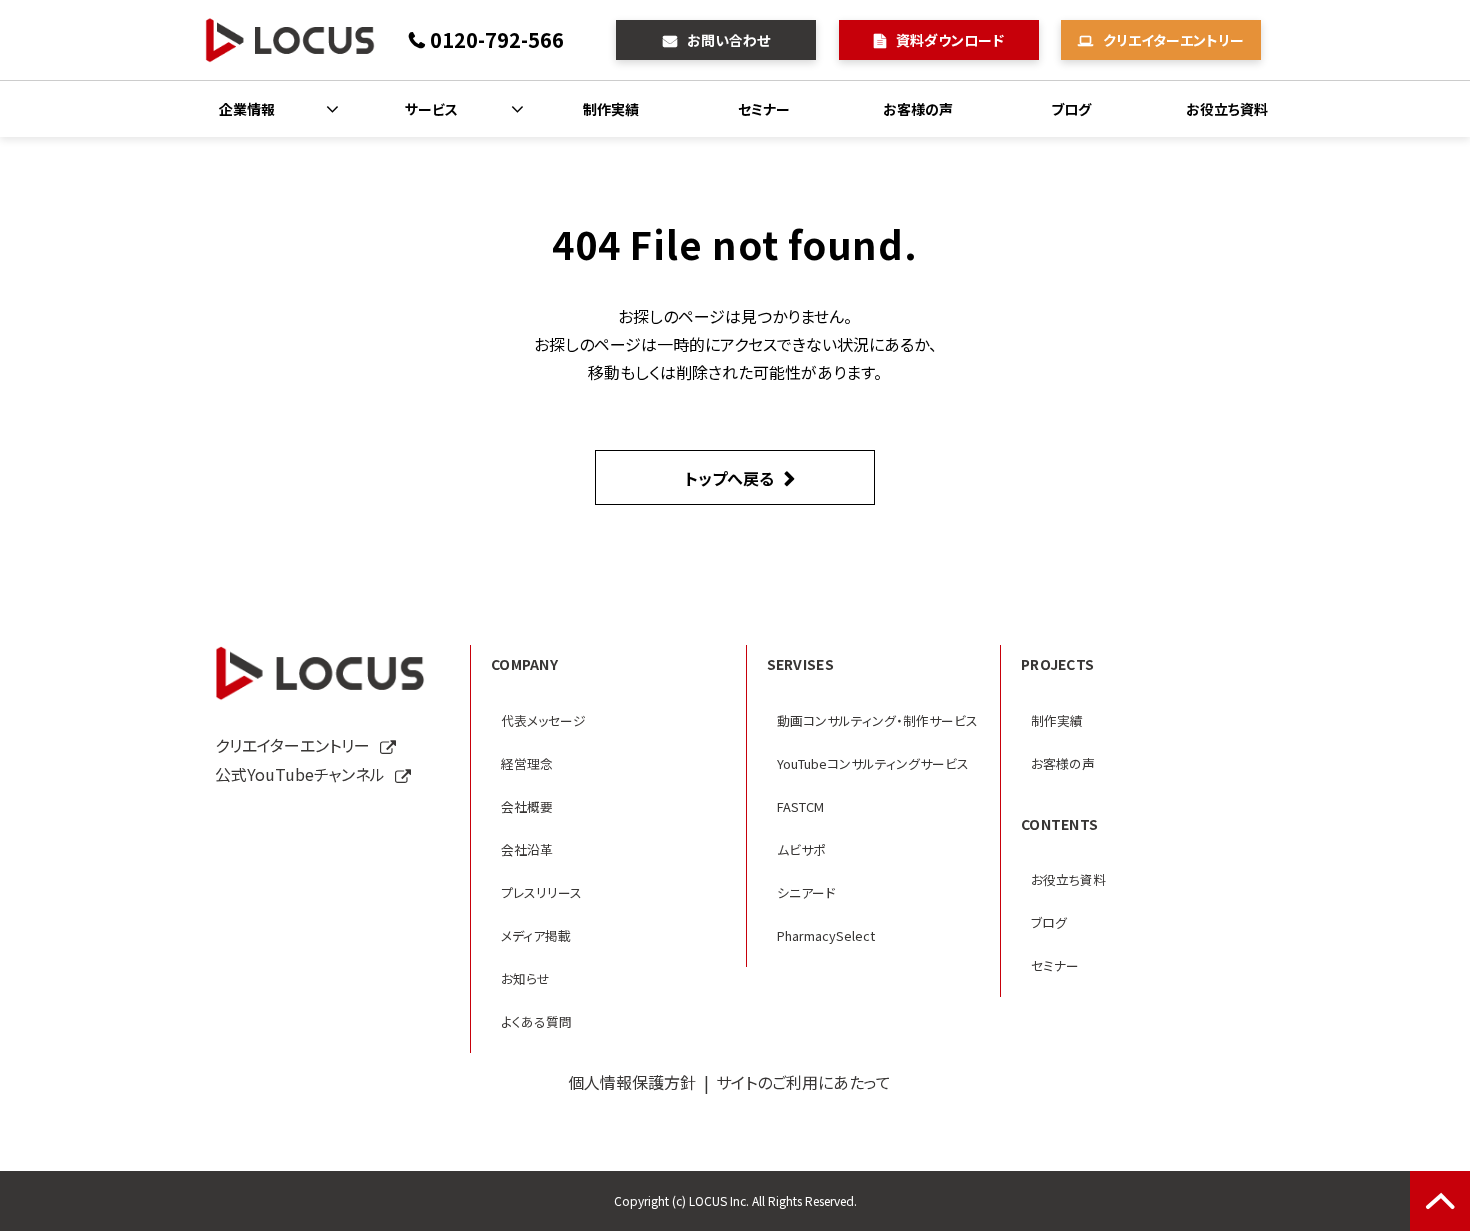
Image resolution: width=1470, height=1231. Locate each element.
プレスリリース (541, 892)
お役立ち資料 (1227, 109)
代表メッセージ (543, 720)
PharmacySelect (826, 935)
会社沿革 (527, 849)
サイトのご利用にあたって (803, 1082)
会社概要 (527, 806)
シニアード (806, 892)
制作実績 (611, 109)
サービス (431, 109)
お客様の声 (918, 109)
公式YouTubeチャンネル (300, 774)
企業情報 (247, 109)
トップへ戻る (729, 478)
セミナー (764, 109)
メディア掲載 (536, 935)
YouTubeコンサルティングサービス (873, 763)
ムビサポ (801, 849)
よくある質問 (536, 1021)
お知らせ (525, 978)
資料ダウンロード (950, 40)
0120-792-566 (497, 39)
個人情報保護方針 (632, 1082)
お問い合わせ (728, 40)
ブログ (1071, 109)
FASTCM (800, 806)
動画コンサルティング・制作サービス (877, 720)
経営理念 (527, 763)
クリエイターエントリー (1173, 40)
